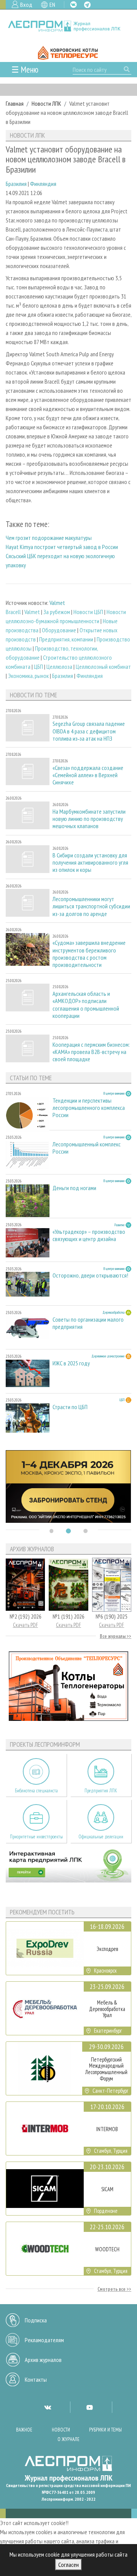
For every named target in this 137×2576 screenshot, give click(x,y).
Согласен (68, 2565)
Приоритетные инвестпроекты (36, 1837)
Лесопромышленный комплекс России (87, 1148)
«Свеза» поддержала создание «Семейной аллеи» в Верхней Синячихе (88, 775)
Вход (26, 5)
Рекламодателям (44, 2340)
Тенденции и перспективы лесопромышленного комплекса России (89, 1108)
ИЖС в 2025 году (71, 1363)
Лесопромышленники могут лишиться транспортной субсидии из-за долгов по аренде (91, 906)
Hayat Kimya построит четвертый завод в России (62, 547)
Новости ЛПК (46, 103)
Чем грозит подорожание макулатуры (49, 538)
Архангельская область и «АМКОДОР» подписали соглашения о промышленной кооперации (86, 1005)
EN (52, 5)
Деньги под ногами (74, 1188)
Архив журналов (43, 2360)
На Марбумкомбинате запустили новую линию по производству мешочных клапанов (89, 819)
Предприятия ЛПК (101, 1791)
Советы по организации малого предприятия (88, 1323)
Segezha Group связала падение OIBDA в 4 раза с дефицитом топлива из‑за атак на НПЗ (89, 731)
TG (87, 5)
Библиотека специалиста (36, 1791)
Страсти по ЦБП (70, 1407)
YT (89, 2407)
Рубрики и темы (105, 2430)
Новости (61, 2430)
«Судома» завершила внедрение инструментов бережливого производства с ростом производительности (89, 954)
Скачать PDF (25, 1625)
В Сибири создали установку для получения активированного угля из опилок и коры (90, 863)
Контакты (36, 2379)
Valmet (57, 603)
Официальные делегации (101, 1837)
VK (73, 5)
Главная (15, 103)
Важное (24, 2430)
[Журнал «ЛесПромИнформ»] (68, 26)
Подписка (36, 2320)
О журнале (68, 2439)
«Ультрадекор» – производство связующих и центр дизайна (89, 1235)
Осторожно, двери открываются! (90, 1275)
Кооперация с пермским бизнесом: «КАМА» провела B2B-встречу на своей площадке (91, 1052)
